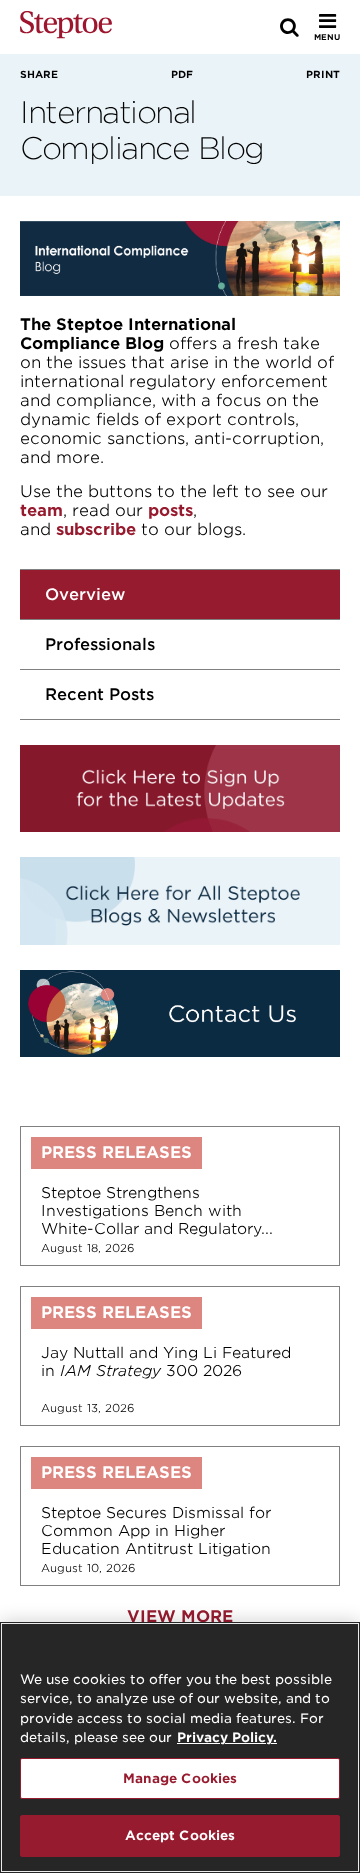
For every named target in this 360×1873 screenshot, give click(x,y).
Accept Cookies (180, 1835)
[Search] (289, 27)
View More (180, 1616)
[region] (180, 1747)
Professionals (100, 644)
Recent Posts (99, 694)
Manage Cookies (180, 1778)
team (41, 510)
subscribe (96, 529)
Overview (85, 594)
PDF (182, 74)
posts (170, 510)
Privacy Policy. (227, 1737)
